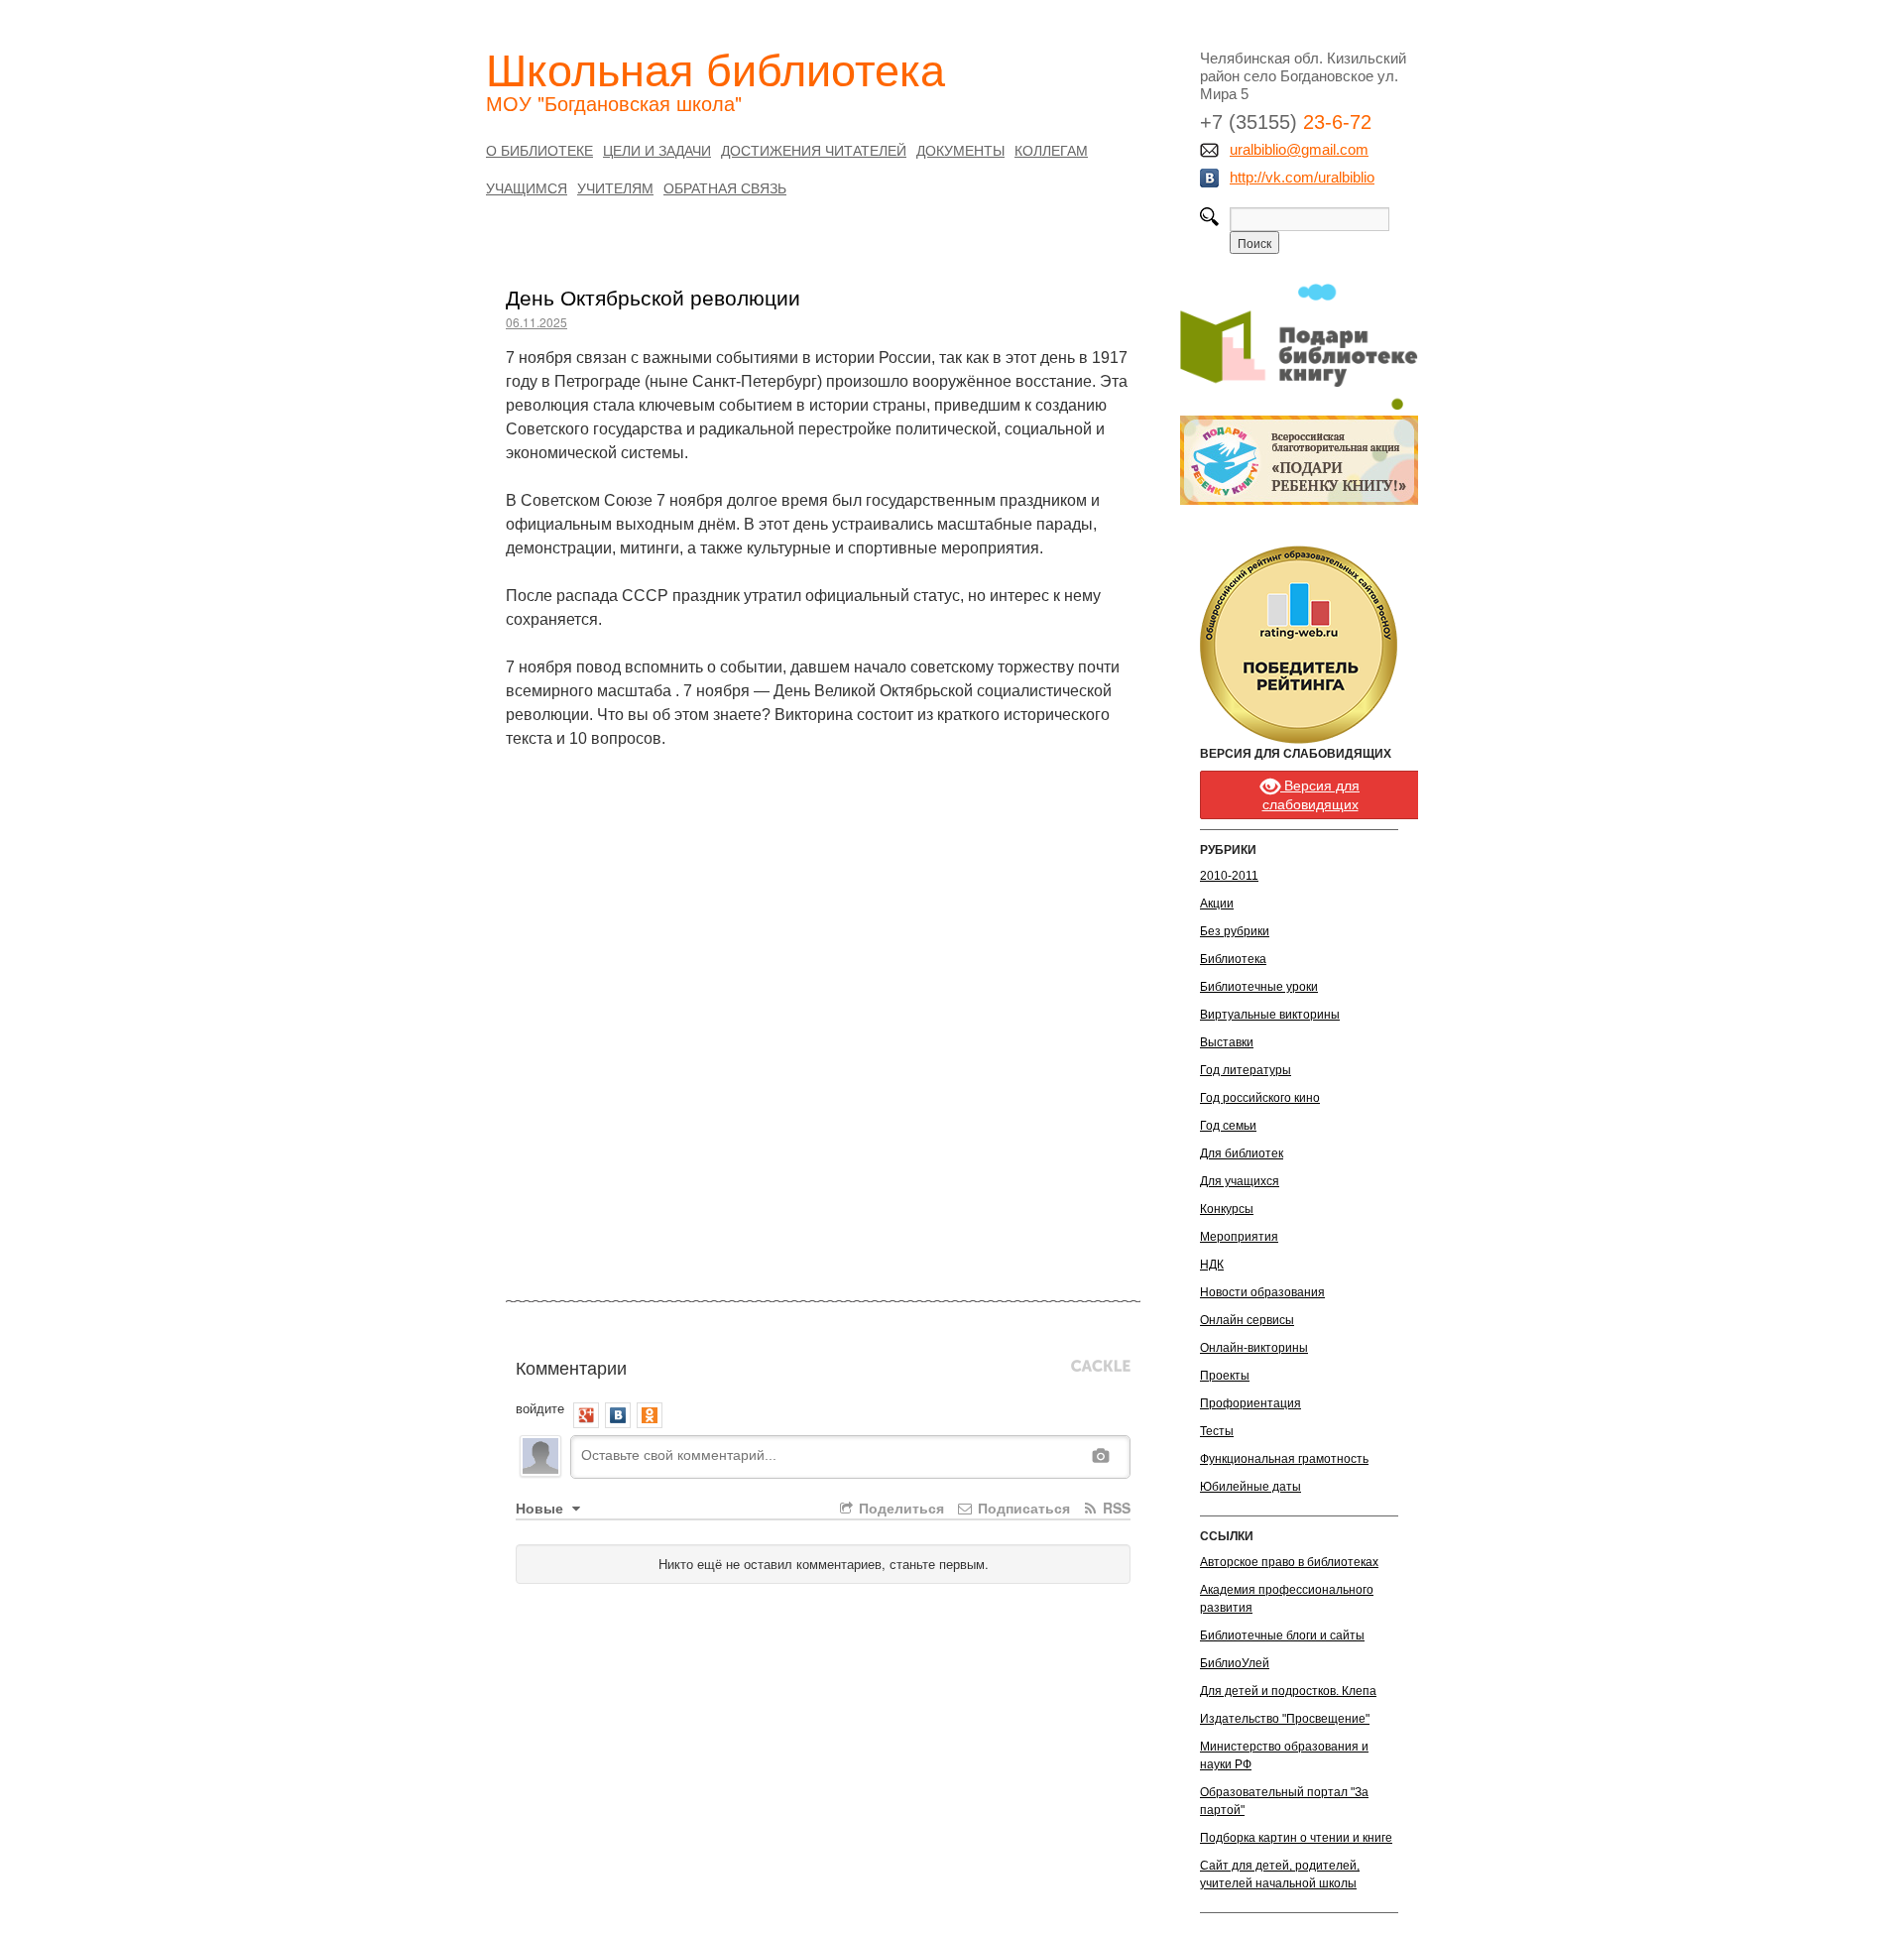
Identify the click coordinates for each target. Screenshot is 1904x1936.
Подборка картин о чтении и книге (1296, 1838)
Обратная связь (725, 187)
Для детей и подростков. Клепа (1288, 1691)
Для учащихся (1240, 1181)
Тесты (1217, 1431)
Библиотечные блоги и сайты (1282, 1635)
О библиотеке (539, 150)
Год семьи (1228, 1126)
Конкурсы (1227, 1209)
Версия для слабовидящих (1311, 795)
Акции (1217, 904)
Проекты (1225, 1376)
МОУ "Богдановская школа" (614, 103)
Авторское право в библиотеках (1289, 1562)
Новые (541, 1508)
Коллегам (1051, 150)
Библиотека (1233, 959)
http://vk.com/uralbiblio (1302, 177)
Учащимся (527, 187)
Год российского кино (1260, 1098)
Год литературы (1246, 1070)
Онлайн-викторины (1254, 1348)
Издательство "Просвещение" (1285, 1719)
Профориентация (1250, 1403)
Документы (960, 150)
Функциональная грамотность (1284, 1459)
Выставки (1227, 1042)
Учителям (615, 187)
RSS (1115, 1508)
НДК (1212, 1265)
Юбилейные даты (1250, 1487)
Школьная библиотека (715, 67)
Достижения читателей (814, 150)
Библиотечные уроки (1259, 987)
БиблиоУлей (1235, 1663)
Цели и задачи (657, 150)
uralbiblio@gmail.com (1299, 149)
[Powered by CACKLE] (1101, 1367)
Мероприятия (1239, 1237)
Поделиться (899, 1508)
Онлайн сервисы (1247, 1320)
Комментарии (571, 1367)
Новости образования (1262, 1292)
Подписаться (1022, 1508)
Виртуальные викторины (1270, 1015)
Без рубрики (1235, 931)
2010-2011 (1229, 876)
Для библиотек (1242, 1153)
